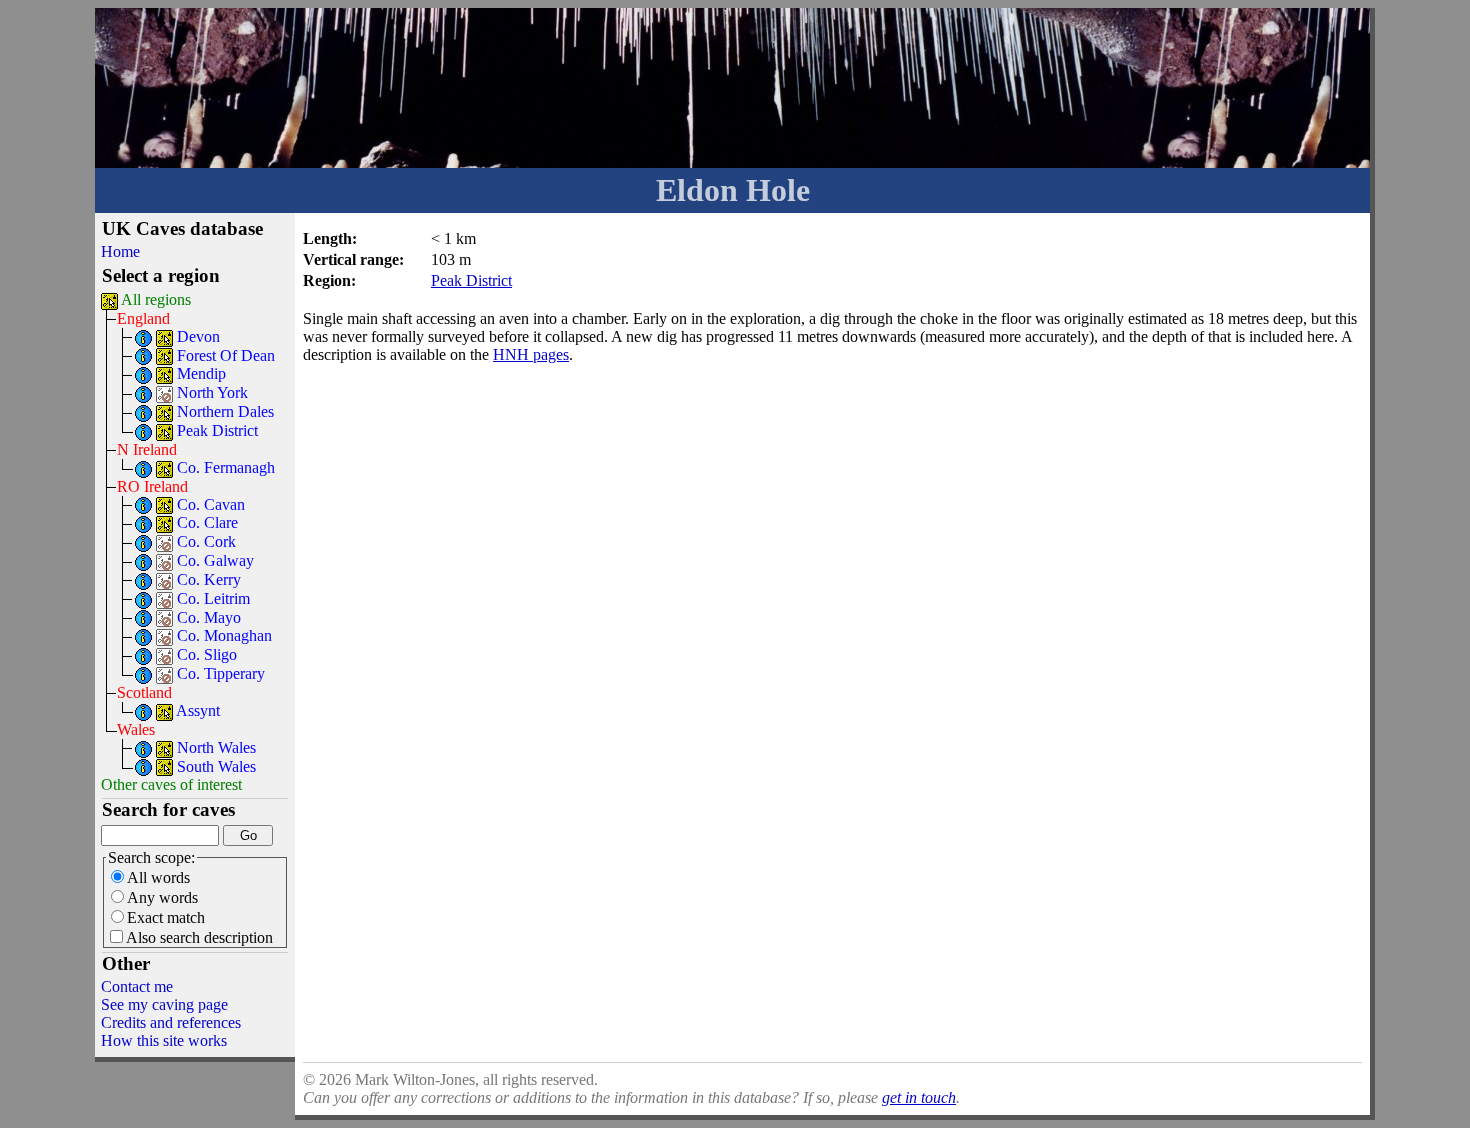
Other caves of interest (171, 784)
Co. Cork (206, 541)
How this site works (164, 1040)
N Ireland (147, 449)
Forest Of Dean (226, 355)
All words (158, 877)
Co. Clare (207, 522)
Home (120, 251)
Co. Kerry (209, 579)
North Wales (216, 747)
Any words (162, 897)
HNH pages (531, 354)
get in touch (919, 1097)
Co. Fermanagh (226, 467)
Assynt (198, 710)
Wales (136, 729)
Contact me (137, 986)
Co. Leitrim (213, 598)
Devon (198, 336)
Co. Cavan (211, 504)
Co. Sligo (207, 654)
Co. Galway (215, 560)
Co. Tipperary (221, 673)
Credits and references (171, 1022)
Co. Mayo (209, 617)
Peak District (217, 430)
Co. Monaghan (224, 635)
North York (212, 392)
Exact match (166, 917)
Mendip (201, 373)
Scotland (144, 692)
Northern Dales (225, 411)
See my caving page (164, 1004)
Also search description (199, 937)
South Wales (216, 766)
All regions (156, 299)
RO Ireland (152, 486)
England (143, 318)
